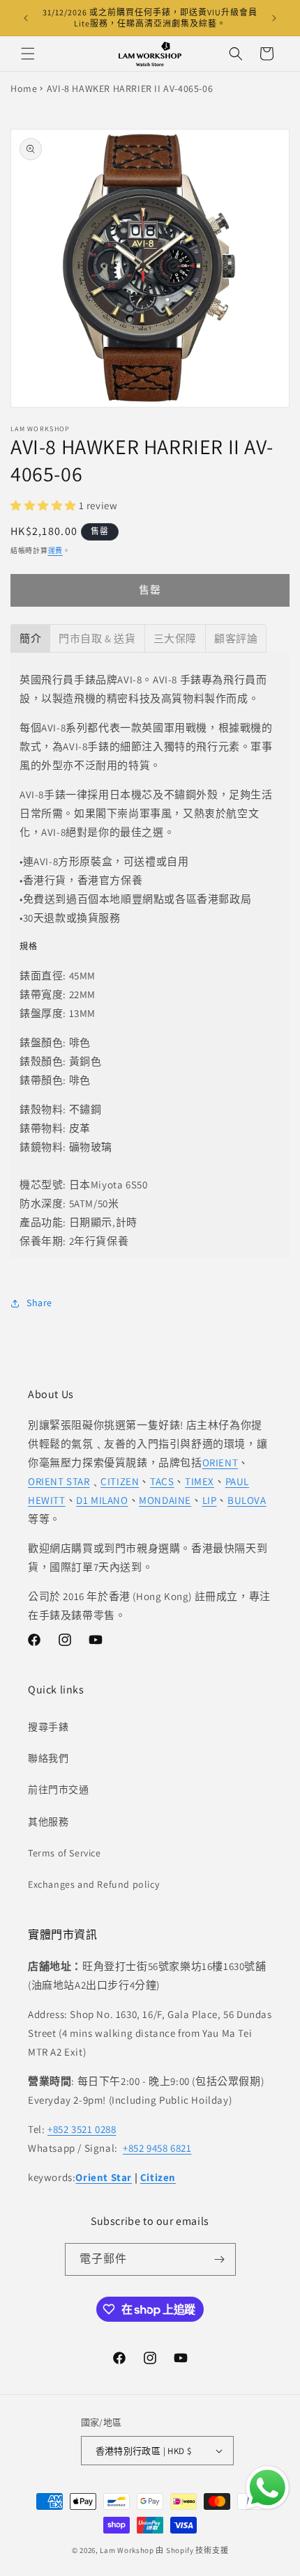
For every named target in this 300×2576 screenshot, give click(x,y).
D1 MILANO (102, 1500)
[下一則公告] (274, 18)
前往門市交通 (59, 1790)
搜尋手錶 (48, 1727)
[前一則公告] (26, 18)
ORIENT (220, 1462)
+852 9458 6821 (157, 2148)
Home (24, 88)
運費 (55, 551)
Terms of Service (65, 1853)
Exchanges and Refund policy (93, 1884)
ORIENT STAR (59, 1481)
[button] (28, 54)
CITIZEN (120, 1481)
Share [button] (39, 1303)
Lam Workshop (127, 2550)
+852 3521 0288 (82, 2129)
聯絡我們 (48, 1758)
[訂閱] (220, 2259)
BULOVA (247, 1500)
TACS (162, 1481)
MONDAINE (165, 1500)
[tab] (30, 638)
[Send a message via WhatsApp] (268, 2488)
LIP (210, 1500)
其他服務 (48, 1822)
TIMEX (200, 1481)
